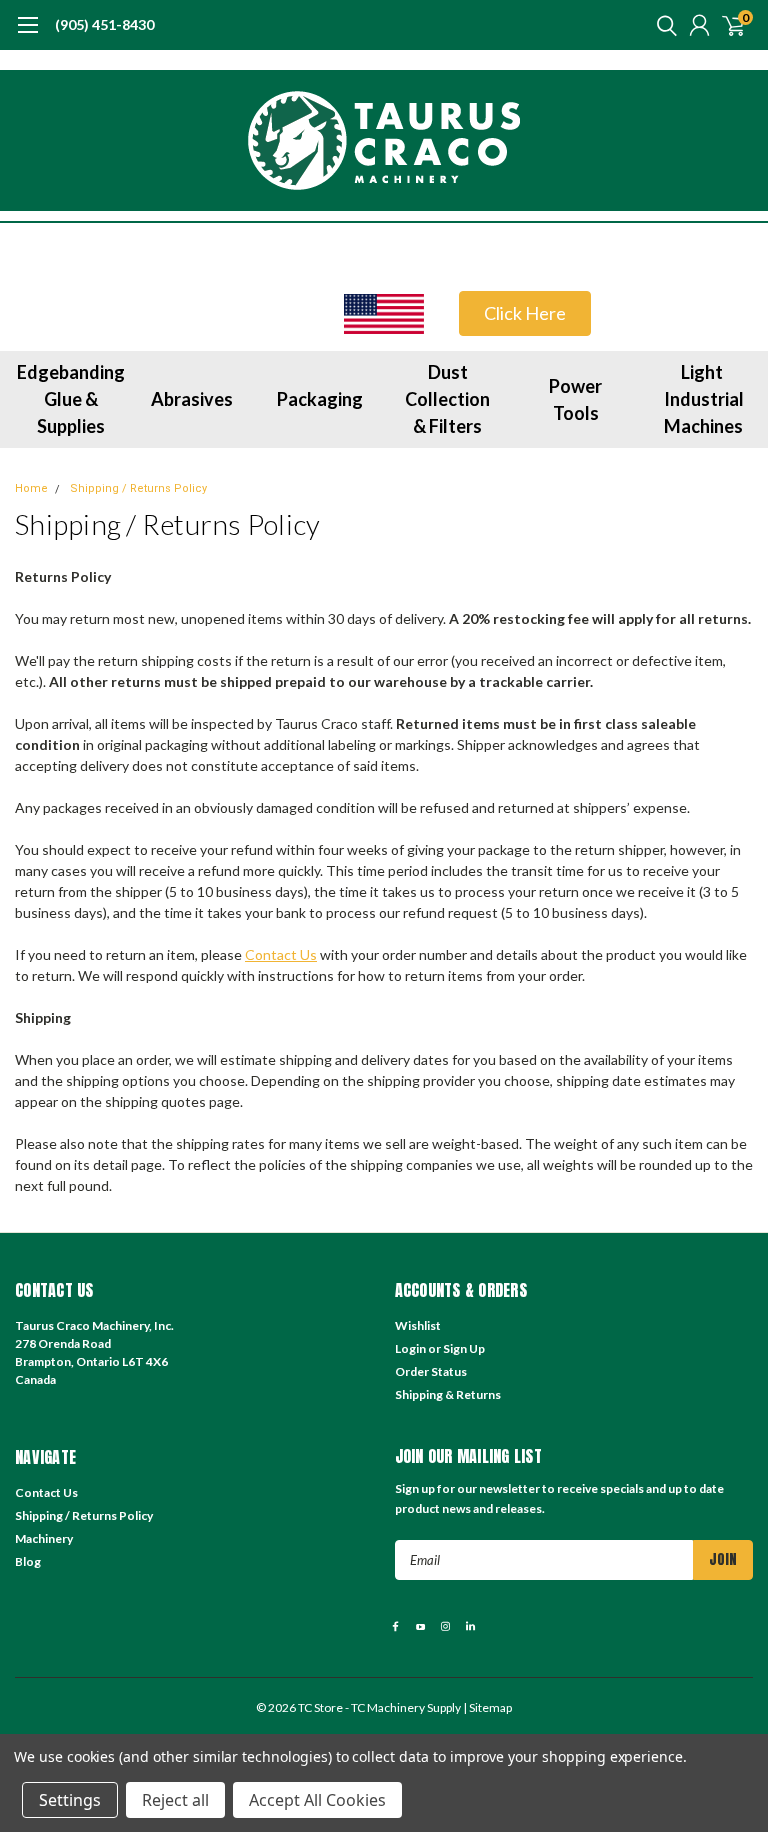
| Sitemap (487, 1707)
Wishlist (418, 1325)
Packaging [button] (320, 399)
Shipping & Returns (448, 1394)
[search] (662, 25)
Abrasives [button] (192, 399)
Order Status (431, 1371)
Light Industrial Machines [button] (704, 399)
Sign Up (464, 1348)
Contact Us (281, 954)
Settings (70, 1800)
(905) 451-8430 (104, 24)
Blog (28, 1561)
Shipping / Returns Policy (138, 488)
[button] (384, 314)
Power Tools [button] (575, 399)
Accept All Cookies (317, 1800)
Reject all (175, 1800)
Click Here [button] (525, 313)
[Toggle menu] (27, 35)
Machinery (44, 1538)
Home (31, 488)
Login (410, 1348)
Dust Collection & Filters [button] (447, 399)
